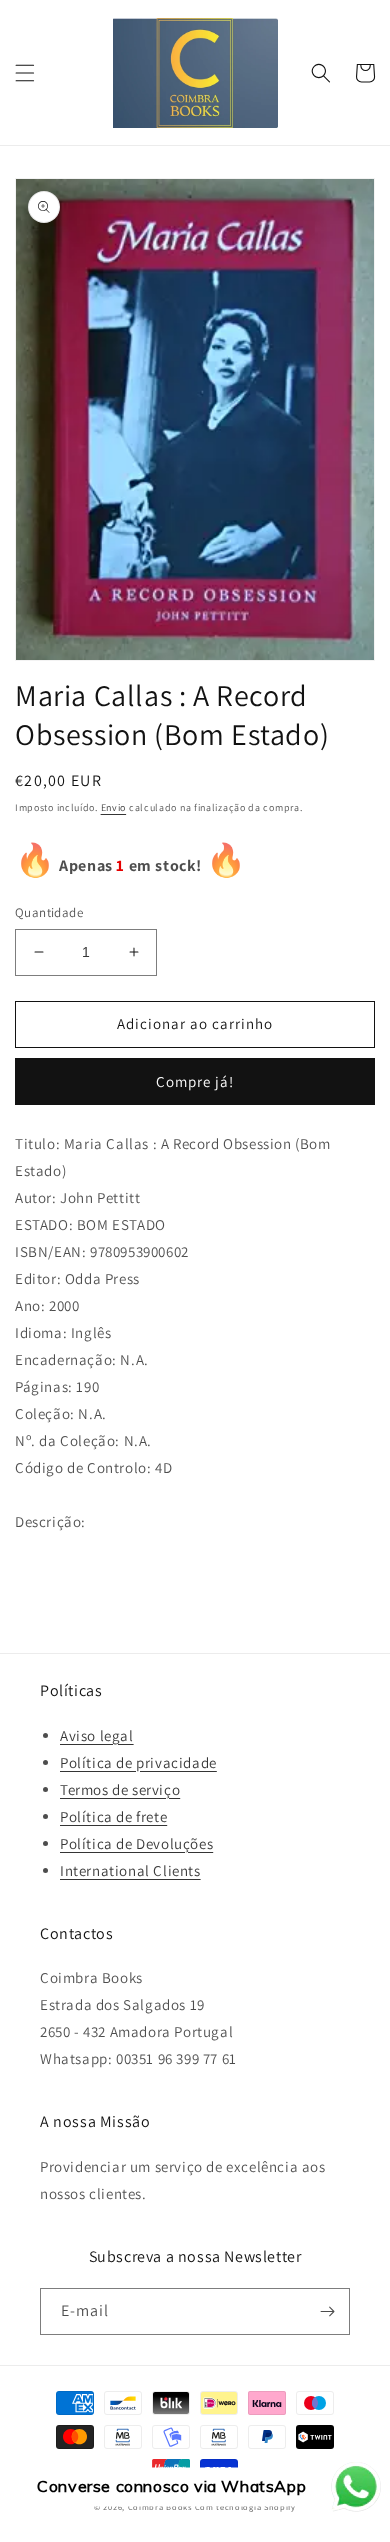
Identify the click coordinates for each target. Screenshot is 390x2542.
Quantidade (49, 912)
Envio (114, 807)
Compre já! (195, 1081)
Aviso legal (97, 1735)
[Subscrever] (327, 2311)
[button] (25, 73)
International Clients (130, 1870)
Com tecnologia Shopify (245, 2506)
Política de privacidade (138, 1762)
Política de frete (113, 1816)
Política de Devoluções (136, 1843)
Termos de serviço (120, 1789)
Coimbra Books (160, 2506)
